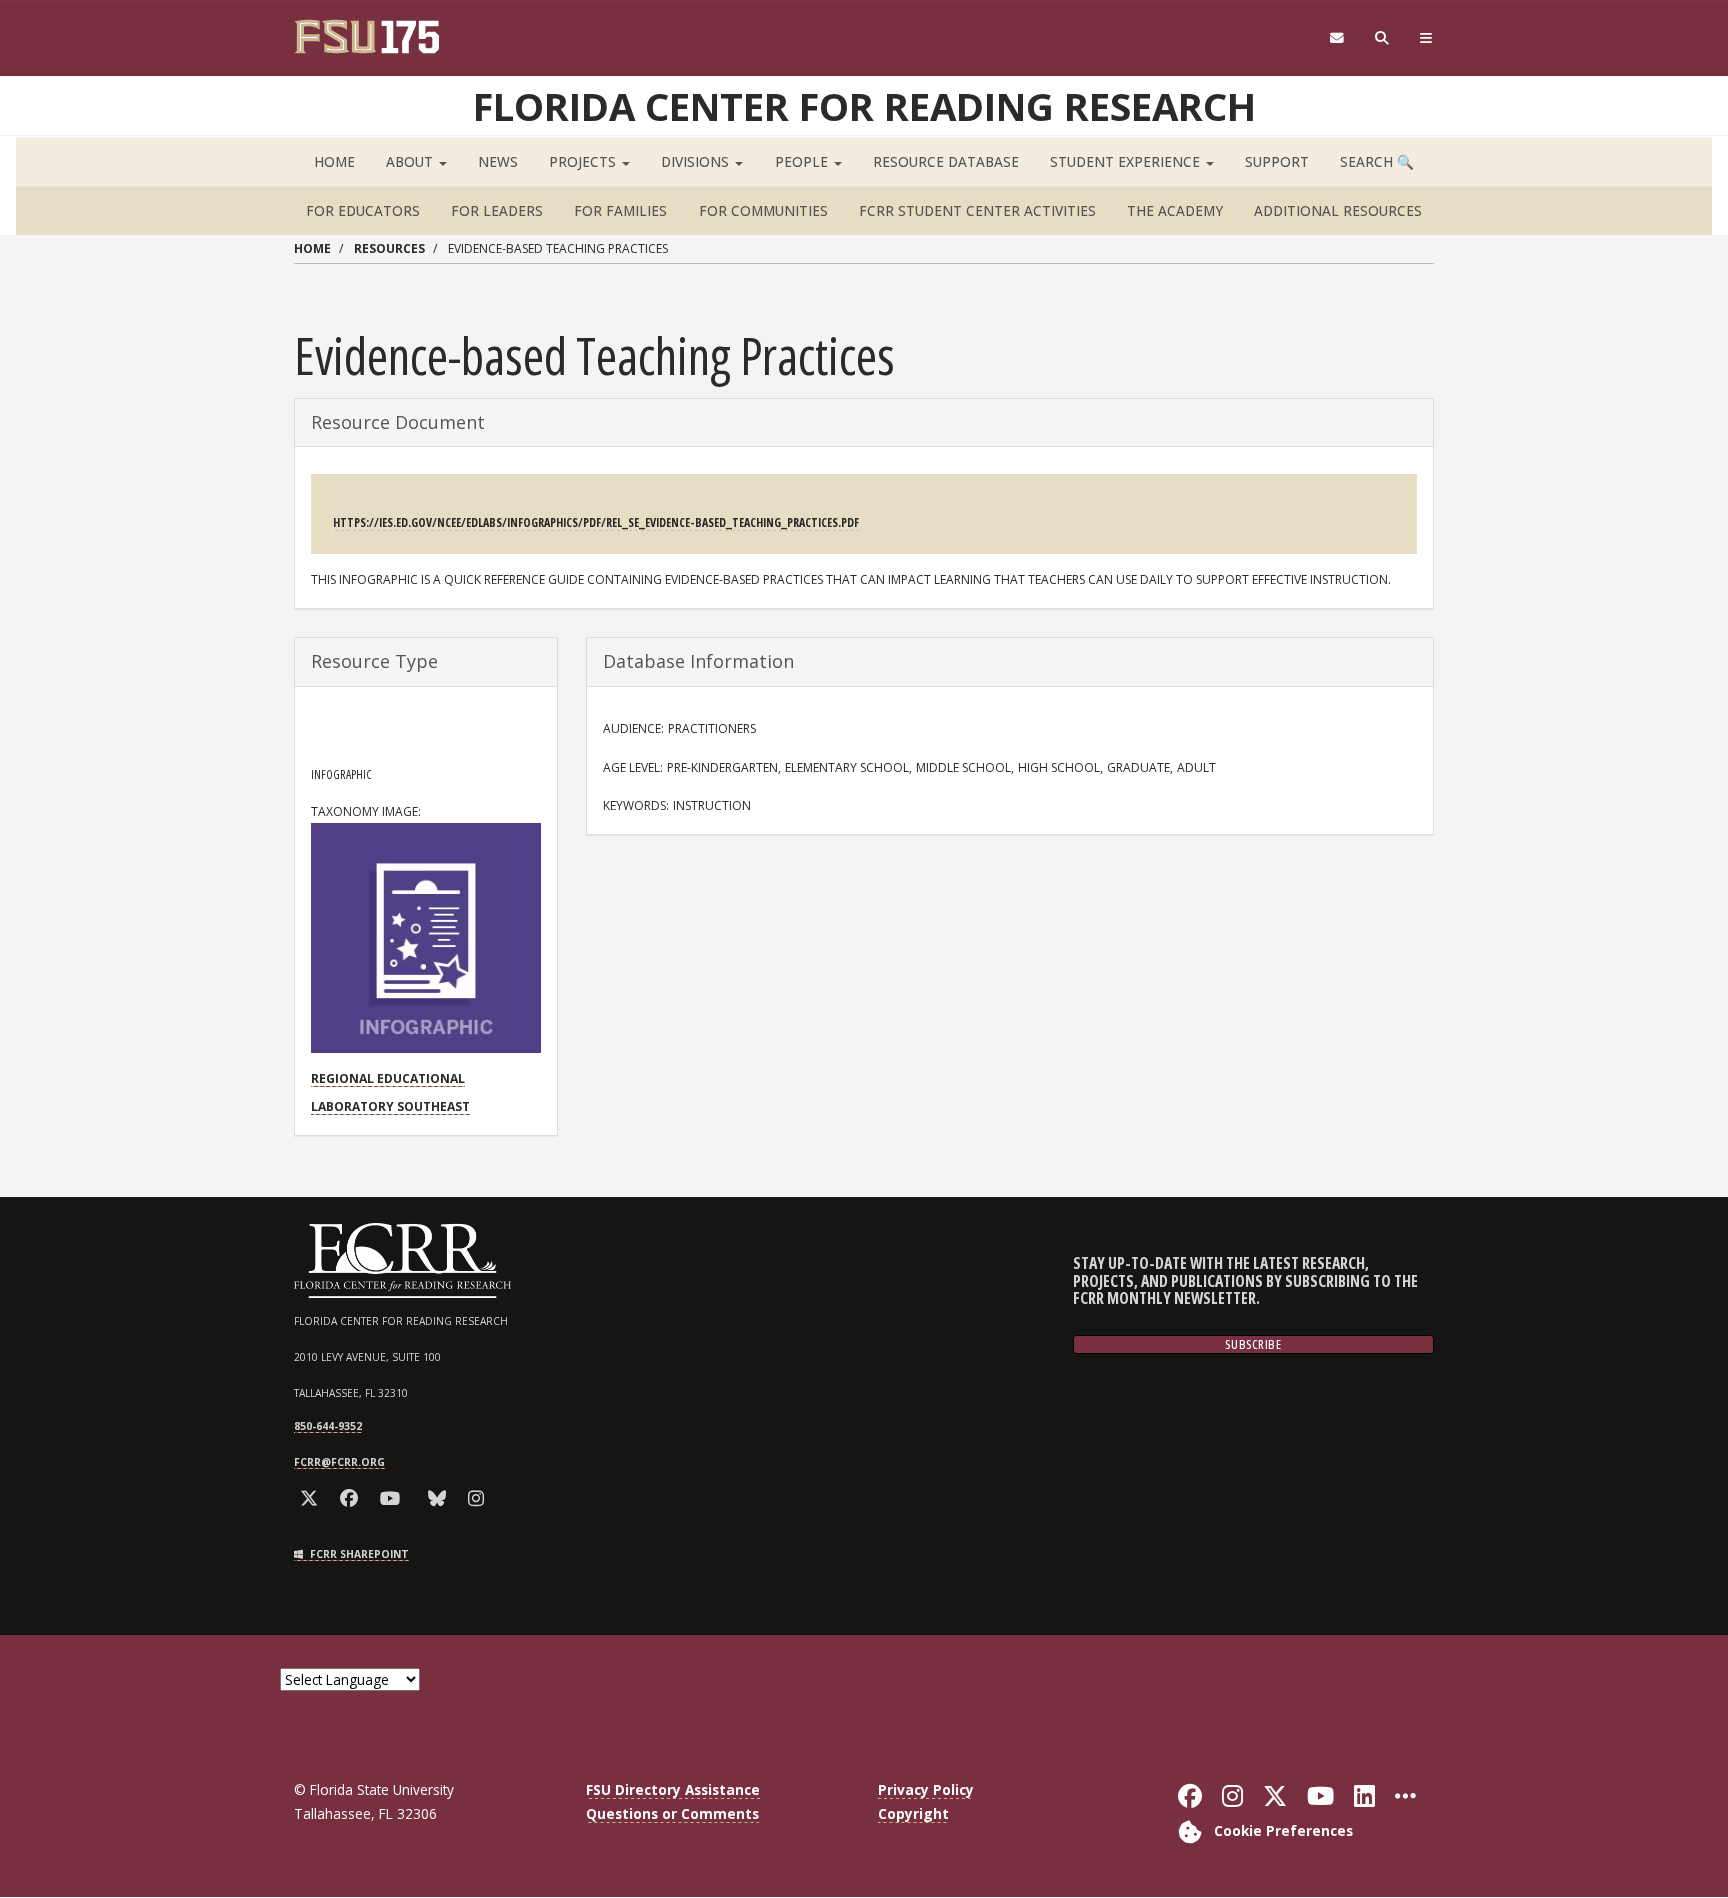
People (803, 161)
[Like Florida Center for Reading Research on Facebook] (352, 1498)
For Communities (763, 210)
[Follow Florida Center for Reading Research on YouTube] (393, 1498)
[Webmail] (1336, 38)
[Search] (1382, 38)
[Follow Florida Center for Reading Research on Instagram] (479, 1498)
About (411, 161)
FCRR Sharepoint (358, 1554)
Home (334, 161)
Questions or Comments (672, 1813)
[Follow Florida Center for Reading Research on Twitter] (312, 1498)
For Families (620, 210)
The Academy (1175, 210)
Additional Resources (1338, 210)
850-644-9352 (328, 1426)
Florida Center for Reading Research (864, 106)
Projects (584, 161)
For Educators (363, 210)
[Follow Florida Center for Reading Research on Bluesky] (440, 1498)
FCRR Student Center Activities (977, 210)
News (498, 161)
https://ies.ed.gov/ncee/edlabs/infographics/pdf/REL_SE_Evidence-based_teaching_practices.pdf (596, 522)
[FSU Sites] (1426, 38)
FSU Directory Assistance (673, 1789)
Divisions (697, 161)
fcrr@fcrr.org (339, 1462)
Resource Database (946, 161)
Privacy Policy (926, 1789)
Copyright (913, 1813)
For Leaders (497, 210)
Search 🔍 (1377, 161)
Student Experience (1127, 161)
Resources (389, 248)
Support (1277, 161)
